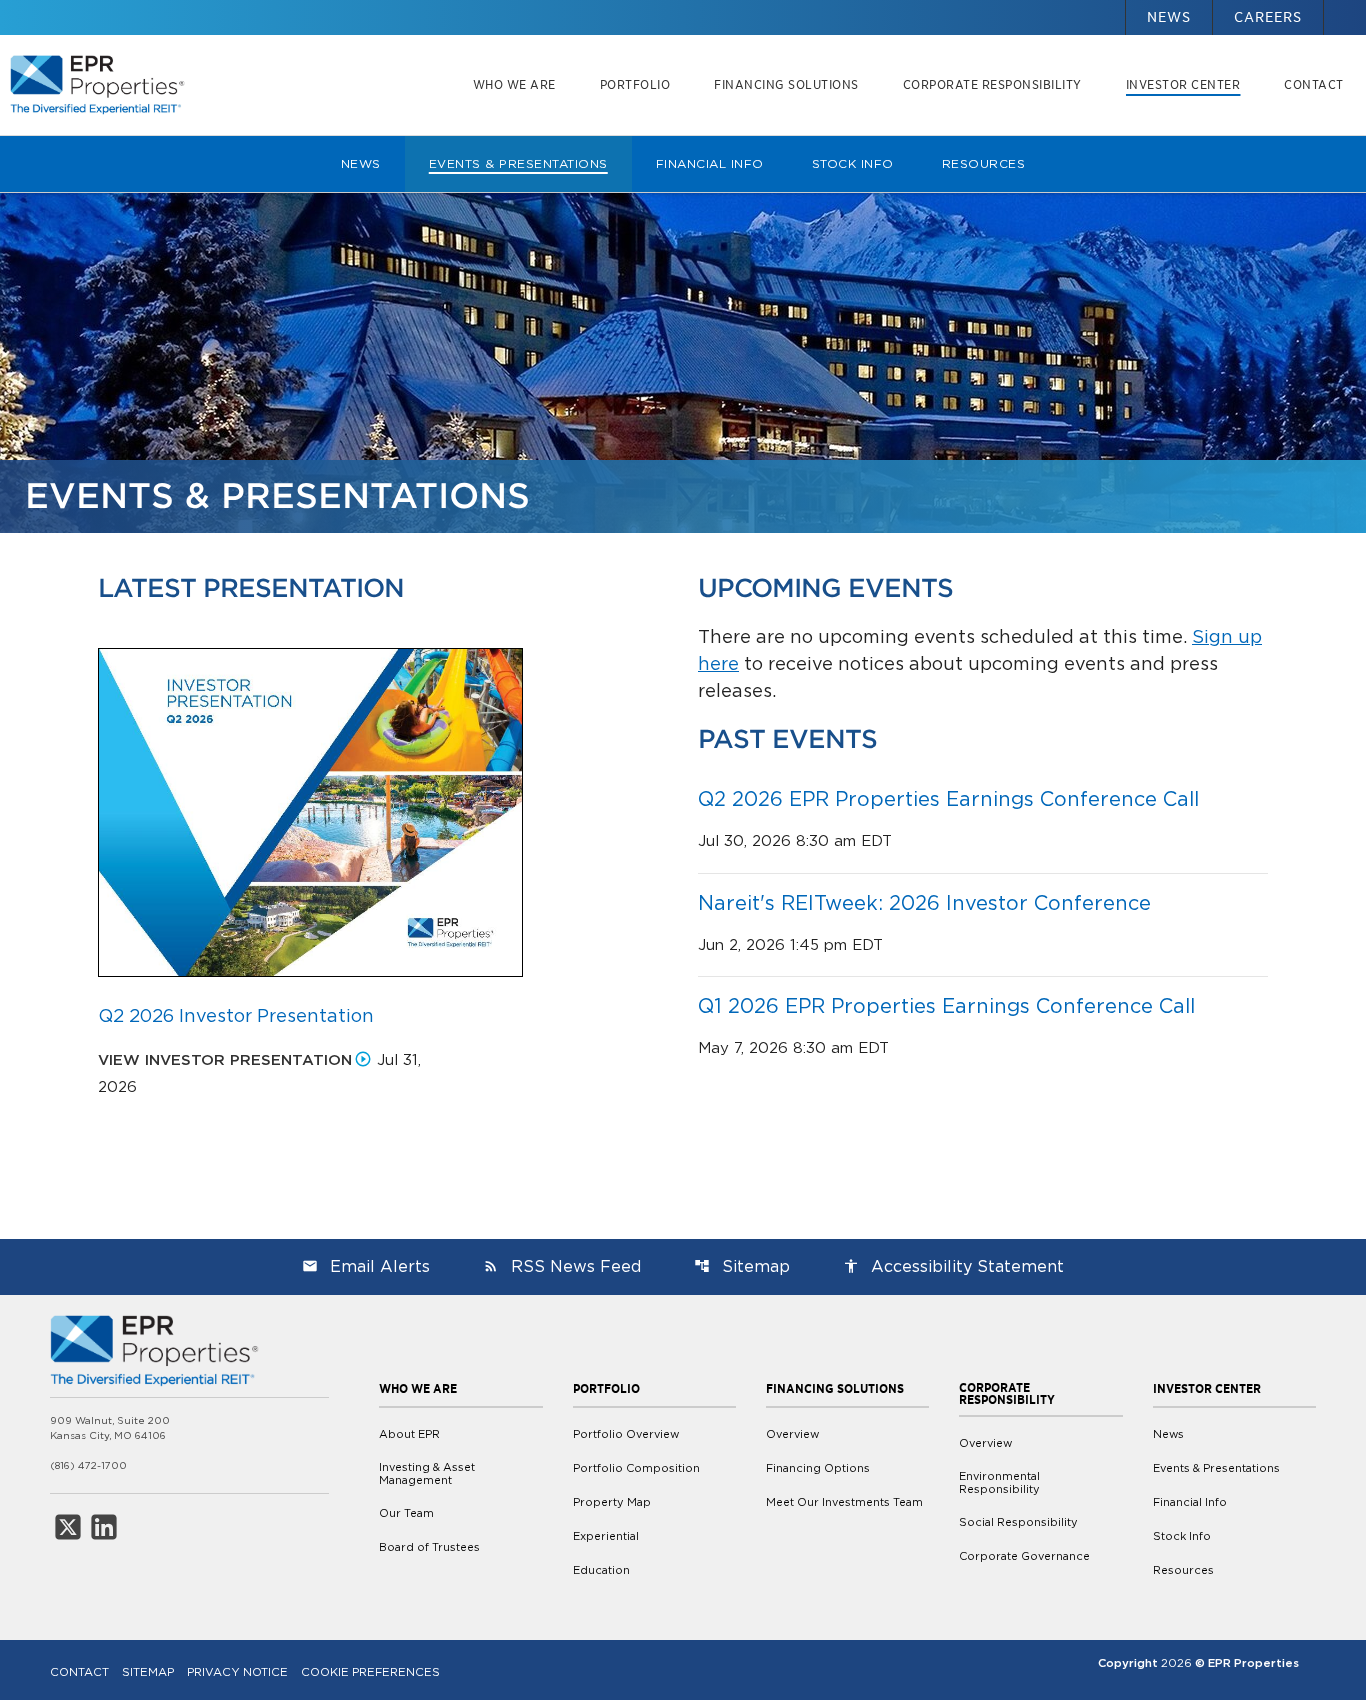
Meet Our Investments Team (844, 1502)
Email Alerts (366, 1266)
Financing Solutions (786, 84)
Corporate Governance (1024, 1556)
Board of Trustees (429, 1547)
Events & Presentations (518, 163)
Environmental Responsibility (999, 1483)
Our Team (406, 1513)
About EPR (409, 1434)
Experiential (606, 1536)
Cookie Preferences (370, 1672)
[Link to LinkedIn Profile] (104, 1527)
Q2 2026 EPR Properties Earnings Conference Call (948, 799)
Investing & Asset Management (427, 1474)
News (1169, 17)
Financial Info (710, 163)
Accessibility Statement (953, 1266)
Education (601, 1570)
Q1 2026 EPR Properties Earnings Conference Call (946, 1006)
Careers (1268, 17)
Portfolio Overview (626, 1434)
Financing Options (818, 1468)
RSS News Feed (562, 1266)
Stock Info (853, 163)
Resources (984, 163)
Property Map (612, 1502)
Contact (1314, 84)
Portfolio (635, 84)
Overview (792, 1434)
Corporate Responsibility (992, 84)
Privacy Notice (237, 1672)
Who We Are (514, 84)
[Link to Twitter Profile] (68, 1527)
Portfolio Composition (636, 1468)
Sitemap (742, 1266)
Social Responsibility (1018, 1522)
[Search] (1345, 7)
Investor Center (1183, 84)
